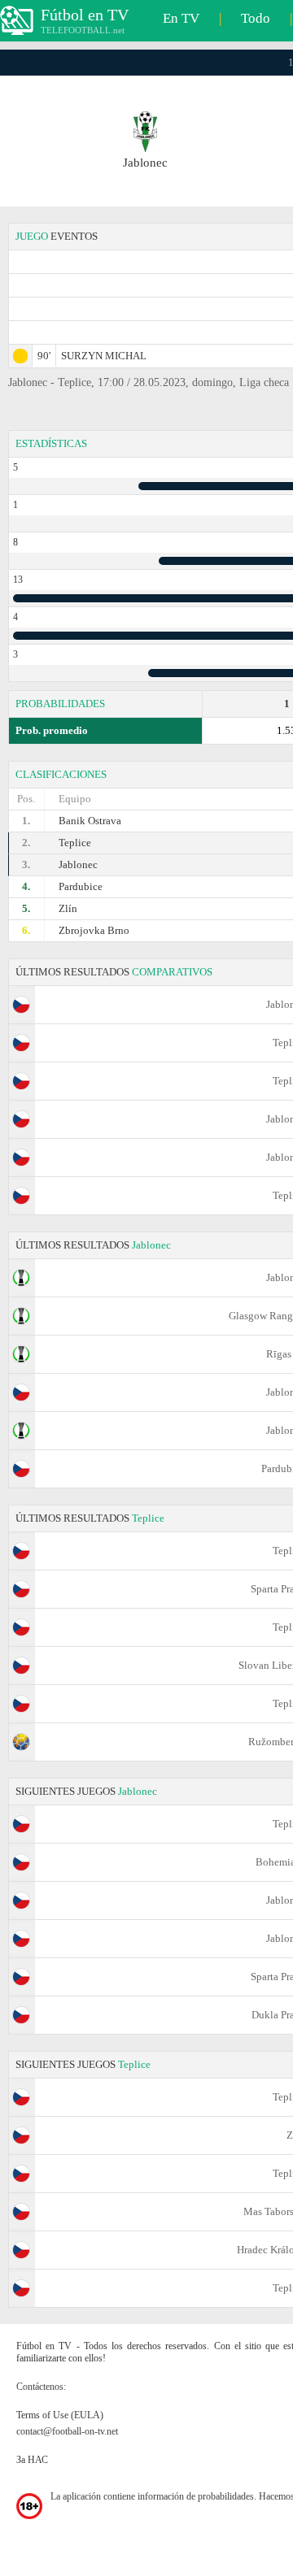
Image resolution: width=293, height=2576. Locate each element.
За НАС (32, 2460)
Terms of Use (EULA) (60, 2415)
